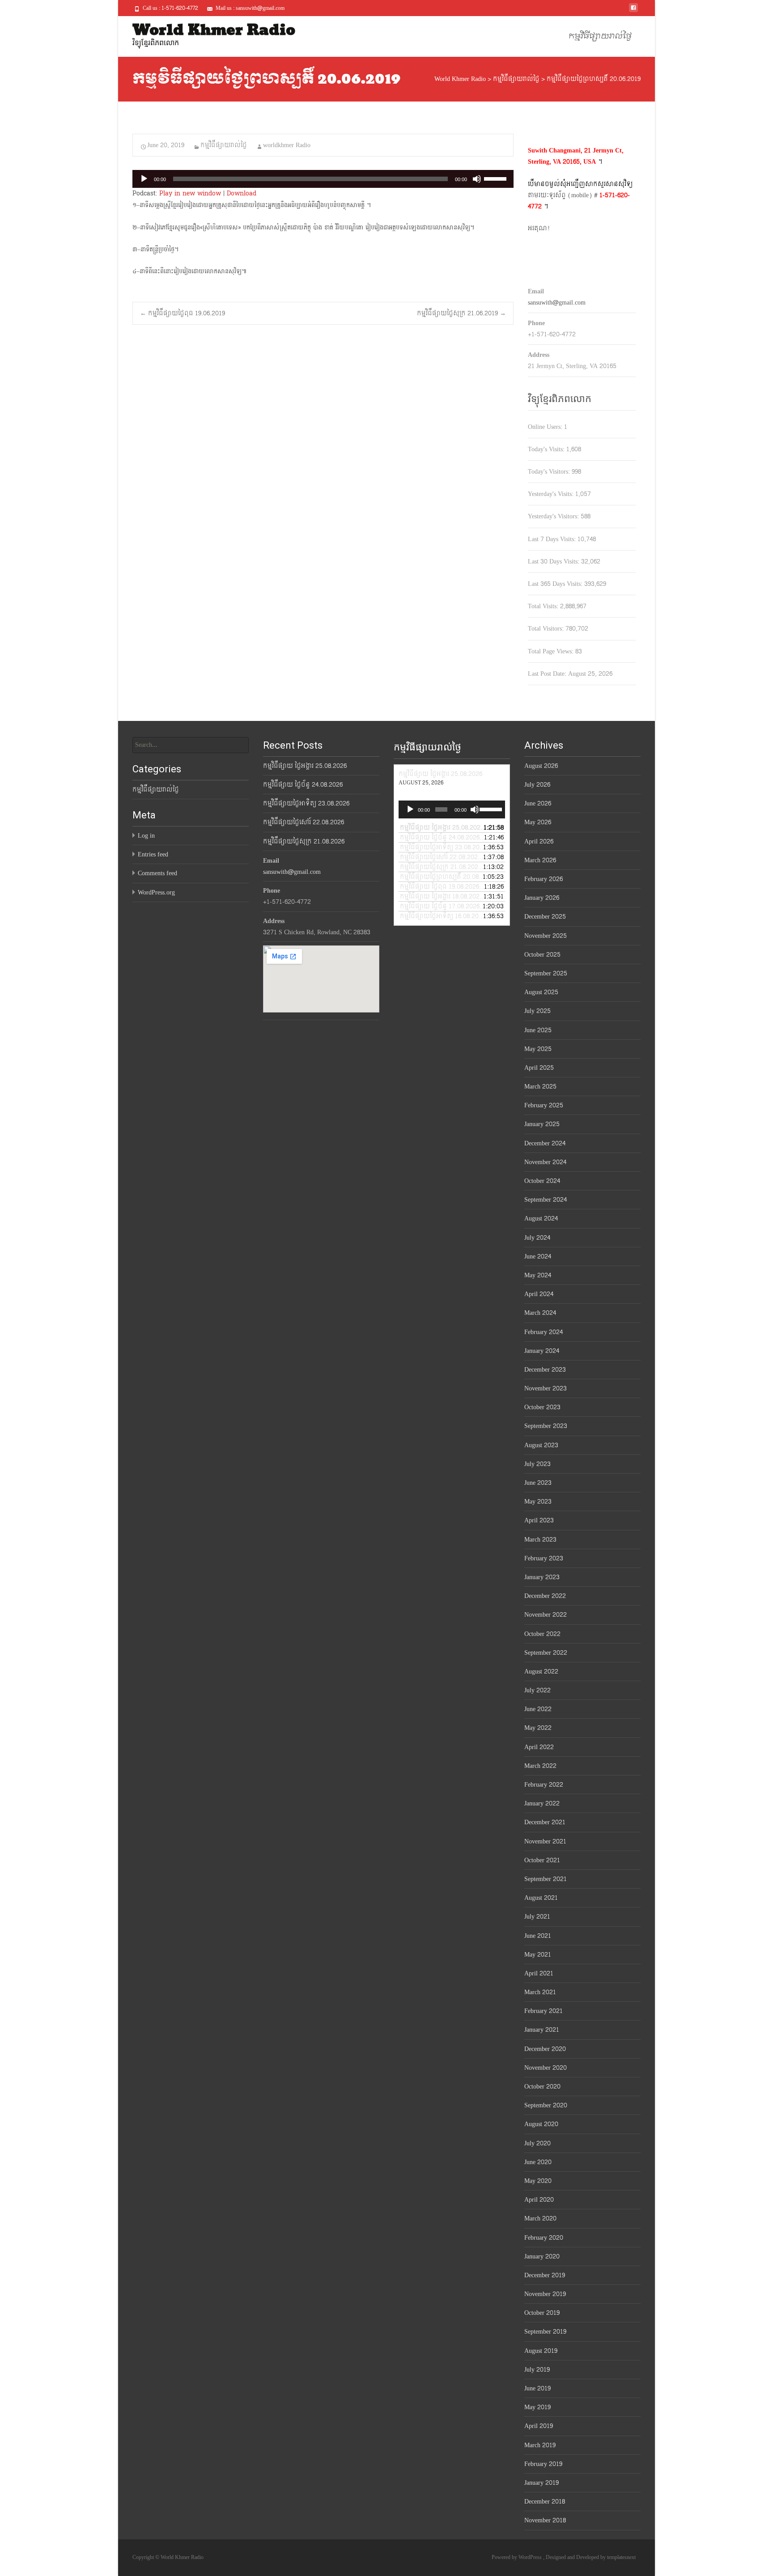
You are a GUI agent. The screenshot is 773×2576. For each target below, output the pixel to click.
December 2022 (545, 1596)
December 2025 (545, 917)
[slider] (497, 178)
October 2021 (542, 1860)
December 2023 (545, 1370)
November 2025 (546, 936)
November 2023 (546, 1388)
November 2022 (546, 1615)
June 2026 (538, 803)
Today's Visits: (547, 449)
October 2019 (542, 2313)
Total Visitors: (547, 629)
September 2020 (546, 2105)
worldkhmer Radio (287, 145)
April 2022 (539, 1747)
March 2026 (540, 860)
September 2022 (546, 1653)
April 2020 (539, 2200)
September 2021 (546, 1879)
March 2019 (540, 2445)
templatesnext (621, 2557)
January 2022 (542, 1803)
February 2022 (544, 1785)
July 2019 (537, 2370)
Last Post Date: (548, 674)
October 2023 (542, 1407)
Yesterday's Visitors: (554, 516)
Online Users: (546, 427)
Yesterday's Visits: (552, 494)
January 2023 (542, 1577)
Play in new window (190, 193)
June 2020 (538, 2162)
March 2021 (540, 1992)
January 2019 (542, 2483)
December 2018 (545, 2502)
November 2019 (545, 2294)
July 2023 (537, 1464)
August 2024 (541, 1218)
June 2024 (538, 1256)
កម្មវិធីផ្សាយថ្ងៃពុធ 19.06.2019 (183, 313)
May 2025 (538, 1049)
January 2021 (542, 2030)
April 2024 (539, 1294)
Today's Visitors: (550, 472)
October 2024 (542, 1181)
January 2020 (542, 2256)
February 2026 (544, 879)
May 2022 (538, 1728)
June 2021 (538, 1936)
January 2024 (542, 1351)
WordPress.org (156, 892)
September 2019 (545, 2332)
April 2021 (539, 1973)
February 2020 (544, 2238)
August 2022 (541, 1671)
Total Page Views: (552, 651)
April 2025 (539, 1068)
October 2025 (542, 955)
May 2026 (538, 822)
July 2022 (537, 1690)
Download (242, 193)
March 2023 (540, 1540)
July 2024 (537, 1238)
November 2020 (546, 2068)
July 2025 (537, 1011)
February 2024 (544, 1332)
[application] (323, 179)
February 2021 (544, 2011)
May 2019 (537, 2407)
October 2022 (542, 1634)
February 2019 (543, 2464)
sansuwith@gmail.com (557, 303)
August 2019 (541, 2351)
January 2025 (542, 1124)
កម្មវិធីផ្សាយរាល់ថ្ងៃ (600, 36)
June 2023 (538, 1483)
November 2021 (545, 1841)
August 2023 (541, 1445)
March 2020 (540, 2218)
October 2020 (542, 2087)
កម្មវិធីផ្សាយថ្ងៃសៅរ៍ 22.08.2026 (304, 822)
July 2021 (537, 1917)
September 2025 (546, 973)
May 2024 (538, 1275)
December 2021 (545, 1822)
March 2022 (540, 1766)
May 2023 (538, 1502)
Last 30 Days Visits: (554, 561)
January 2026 (542, 898)
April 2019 (539, 2426)
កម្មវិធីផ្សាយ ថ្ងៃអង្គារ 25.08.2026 (305, 766)
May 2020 (538, 2181)
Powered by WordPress (517, 2557)
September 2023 (546, 1426)
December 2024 (545, 1143)
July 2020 (537, 2143)
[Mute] (477, 179)
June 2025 (538, 1030)
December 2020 (545, 2049)
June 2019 (537, 2388)
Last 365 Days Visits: (556, 584)
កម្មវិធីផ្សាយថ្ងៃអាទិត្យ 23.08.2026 (306, 803)
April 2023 (539, 1520)
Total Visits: (544, 606)
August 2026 (541, 766)
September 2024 (546, 1200)
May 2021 (538, 1955)
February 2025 (544, 1105)
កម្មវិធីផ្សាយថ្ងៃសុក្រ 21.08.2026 (304, 841)
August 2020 (541, 2124)
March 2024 (540, 1313)
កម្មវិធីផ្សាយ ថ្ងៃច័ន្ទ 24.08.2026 (303, 785)
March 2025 (540, 1087)
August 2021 (541, 1898)
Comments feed (157, 873)
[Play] (144, 179)
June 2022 (538, 1709)
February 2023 (544, 1558)
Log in (146, 836)
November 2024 (545, 1162)
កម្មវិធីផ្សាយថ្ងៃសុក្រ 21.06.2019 (461, 313)
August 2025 (541, 992)
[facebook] (633, 11)
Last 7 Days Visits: (553, 539)
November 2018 (545, 2520)
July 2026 (537, 785)
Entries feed (153, 854)
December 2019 (545, 2275)
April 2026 (539, 841)
